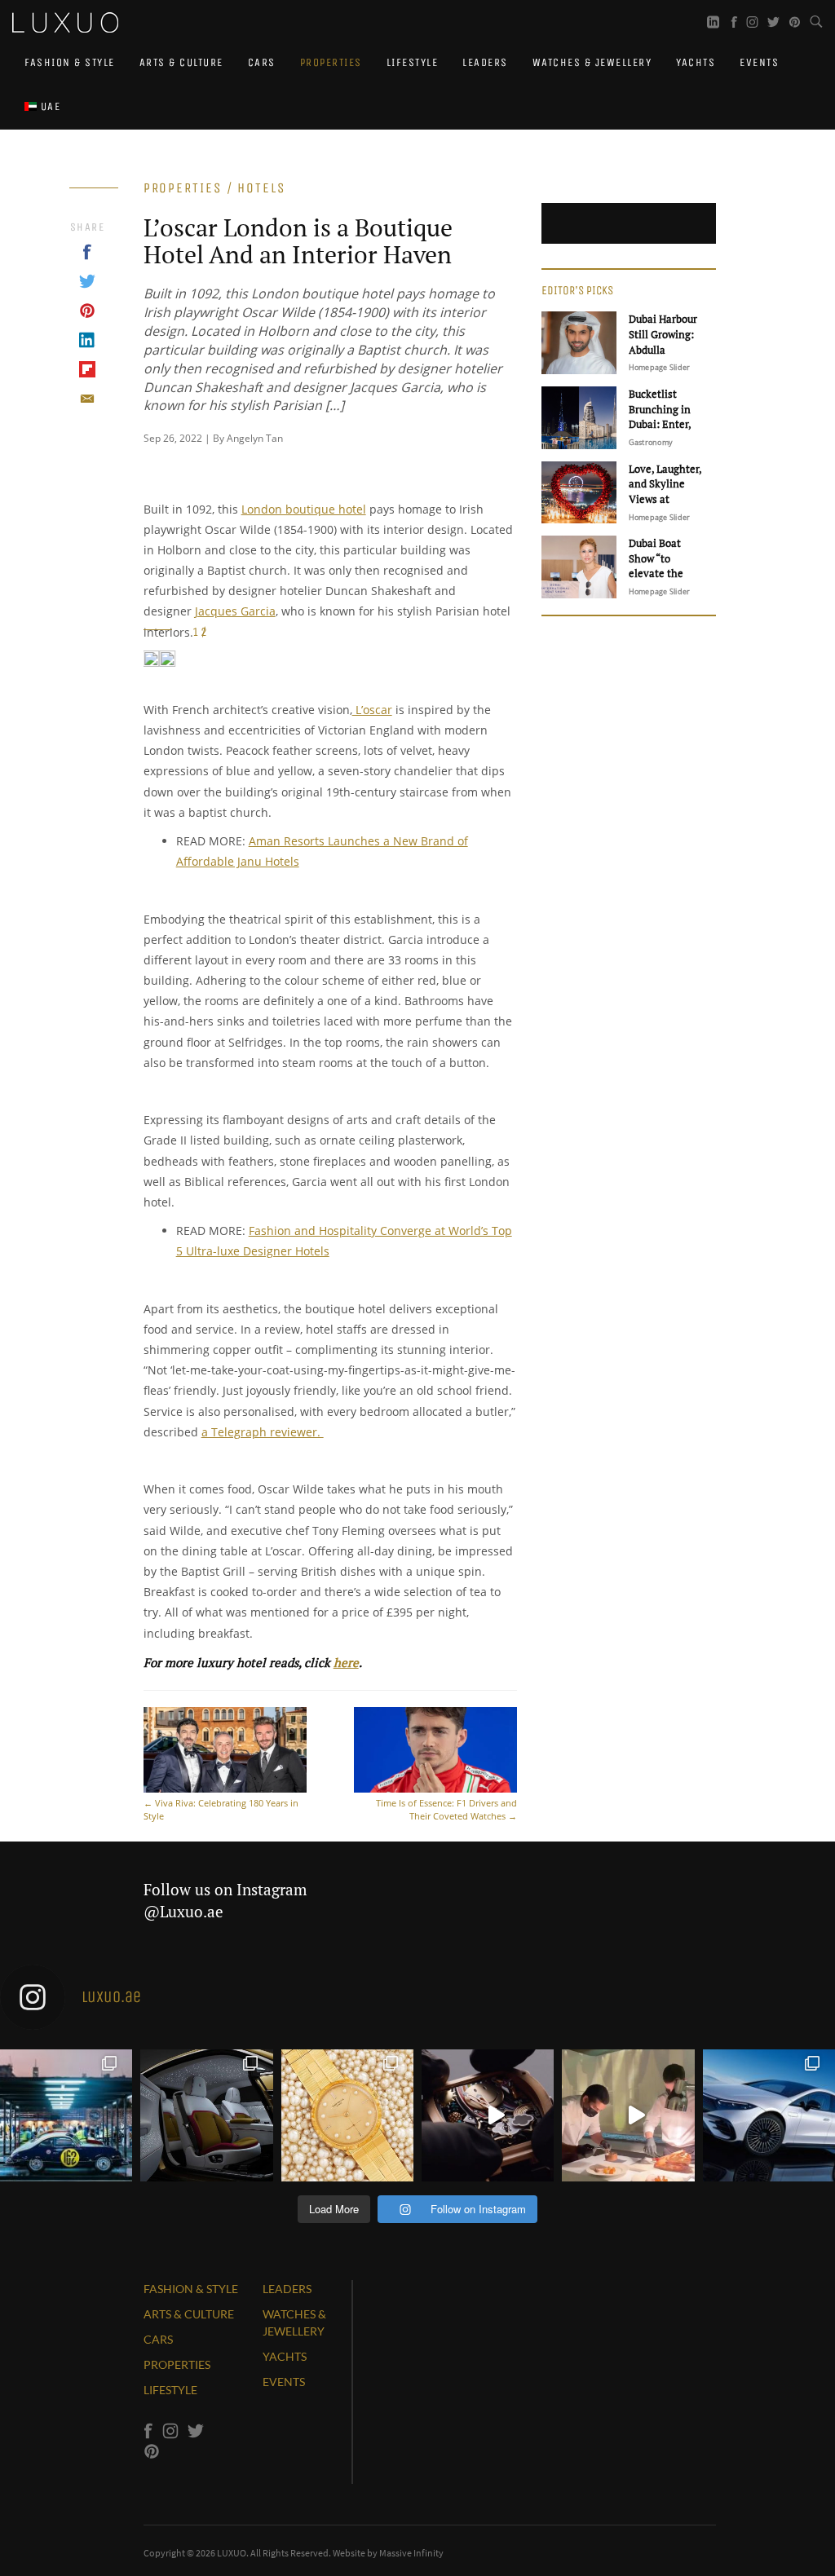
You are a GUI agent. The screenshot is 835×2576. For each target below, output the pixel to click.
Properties (331, 62)
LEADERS (287, 2289)
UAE (49, 106)
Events (759, 62)
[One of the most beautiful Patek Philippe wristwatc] (347, 2115)
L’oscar (372, 710)
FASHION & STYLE (191, 2289)
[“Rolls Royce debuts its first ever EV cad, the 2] (206, 2115)
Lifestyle (413, 62)
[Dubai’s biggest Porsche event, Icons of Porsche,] (66, 2115)
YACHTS (285, 2356)
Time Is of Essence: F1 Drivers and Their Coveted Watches (446, 1809)
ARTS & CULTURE (189, 2314)
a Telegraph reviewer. (263, 1432)
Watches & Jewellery (592, 62)
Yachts (696, 62)
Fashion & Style (70, 62)
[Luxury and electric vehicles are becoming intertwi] (769, 2115)
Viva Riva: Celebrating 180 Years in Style (221, 1809)
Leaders (485, 62)
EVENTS (284, 2382)
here (346, 1662)
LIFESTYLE (170, 2390)
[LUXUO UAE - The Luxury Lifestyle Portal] (65, 20)
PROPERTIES (177, 2364)
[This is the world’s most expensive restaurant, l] (628, 2115)
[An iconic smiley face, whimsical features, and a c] (488, 2115)
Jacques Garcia (235, 611)
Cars (262, 62)
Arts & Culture (181, 62)
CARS (158, 2339)
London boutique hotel (304, 509)
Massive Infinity (411, 2553)
